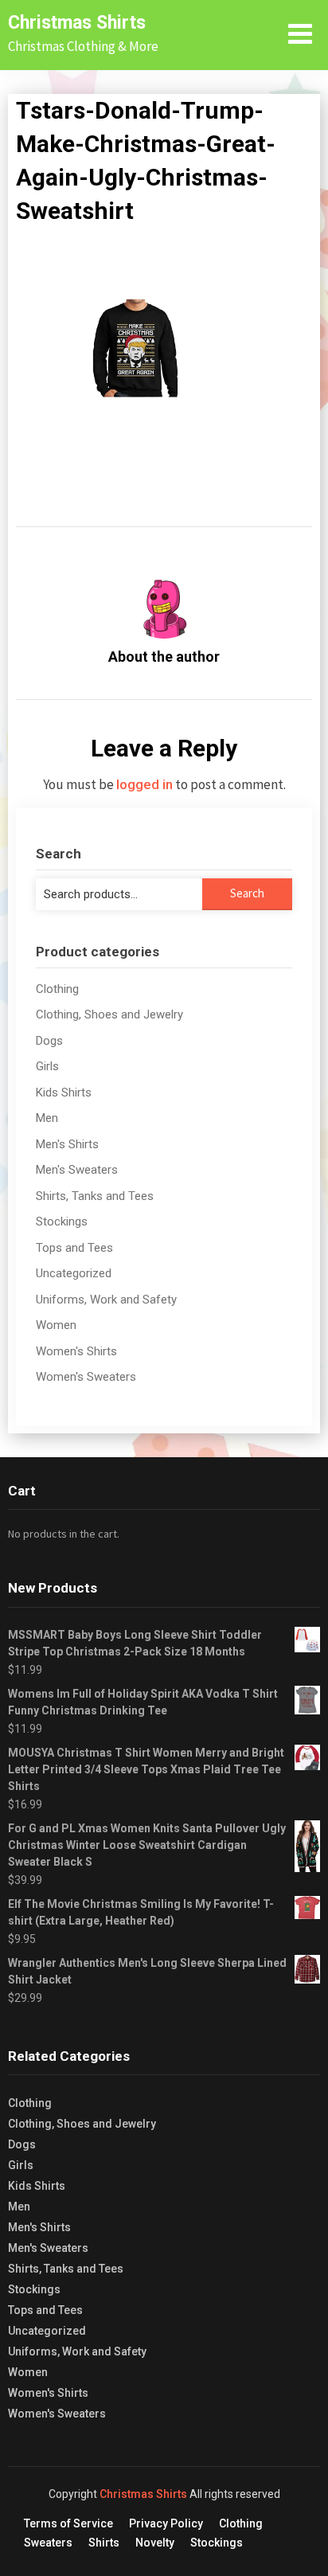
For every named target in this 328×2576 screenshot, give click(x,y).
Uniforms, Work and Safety (106, 1300)
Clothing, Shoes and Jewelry (109, 1014)
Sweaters (48, 2543)
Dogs (49, 1041)
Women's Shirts (76, 1351)
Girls (47, 1066)
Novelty (155, 2543)
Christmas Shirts (77, 23)
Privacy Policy (166, 2523)
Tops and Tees (74, 1248)
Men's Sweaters (77, 1170)
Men (47, 1118)
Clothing (57, 989)
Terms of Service (68, 2523)
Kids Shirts (64, 1093)
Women (56, 1325)
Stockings (62, 1222)
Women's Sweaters (86, 1377)
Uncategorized (74, 1273)
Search (247, 893)
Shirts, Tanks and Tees (95, 1196)
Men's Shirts (67, 1144)
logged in (144, 784)
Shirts (104, 2543)
